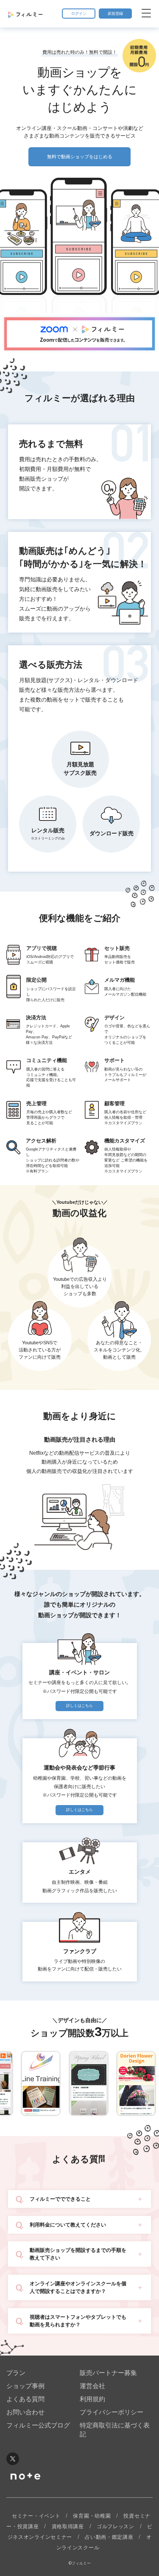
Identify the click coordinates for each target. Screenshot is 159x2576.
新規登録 (115, 14)
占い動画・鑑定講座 (109, 2537)
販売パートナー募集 (108, 2373)
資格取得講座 (68, 2526)
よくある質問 (25, 2399)
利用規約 (92, 2399)
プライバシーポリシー (112, 2412)
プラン (16, 2373)
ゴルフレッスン (116, 2526)
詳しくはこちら (79, 1706)
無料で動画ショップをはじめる (80, 157)
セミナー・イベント (36, 2516)
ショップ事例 (25, 2386)
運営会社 (92, 2386)
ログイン (79, 14)
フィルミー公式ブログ (38, 2425)
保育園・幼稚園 (92, 2516)
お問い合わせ (25, 2412)
